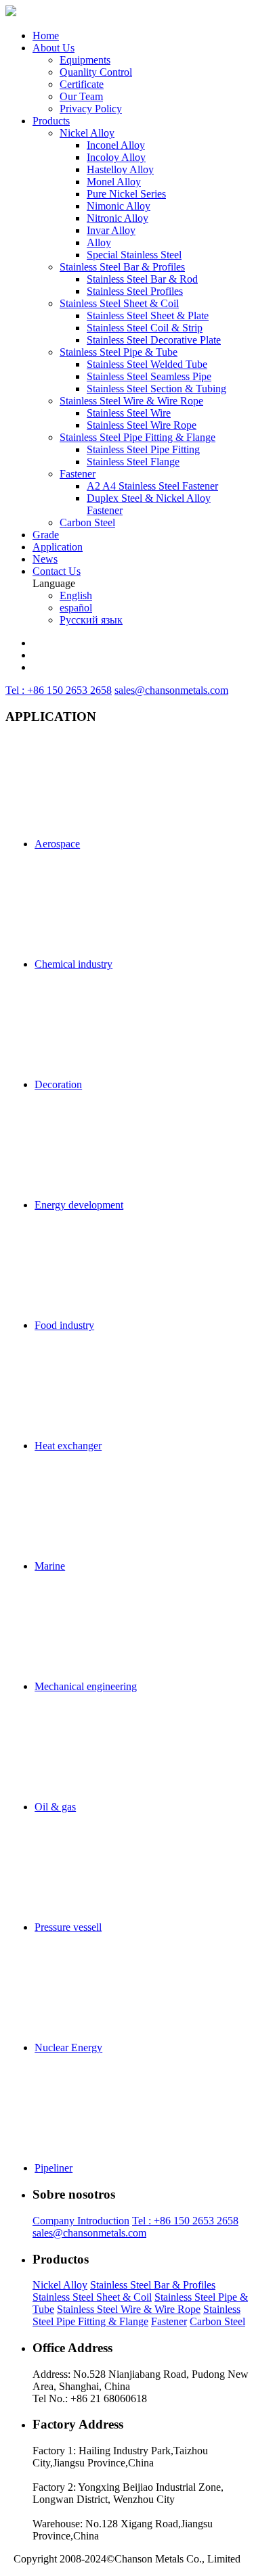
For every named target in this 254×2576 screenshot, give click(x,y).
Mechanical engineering (86, 1686)
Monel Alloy (114, 182)
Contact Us (57, 571)
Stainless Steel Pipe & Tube (119, 352)
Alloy (99, 242)
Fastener (78, 474)
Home (46, 36)
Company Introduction (81, 2221)
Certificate (82, 84)
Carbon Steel (87, 522)
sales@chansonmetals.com (171, 690)
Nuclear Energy (68, 2047)
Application (58, 547)
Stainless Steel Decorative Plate (154, 340)
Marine (50, 1566)
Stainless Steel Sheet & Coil (119, 303)
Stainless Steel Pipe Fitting (143, 449)
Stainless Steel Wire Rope (142, 425)
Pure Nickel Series (126, 194)
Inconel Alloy (116, 145)
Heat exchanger (68, 1446)
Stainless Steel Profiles (135, 291)
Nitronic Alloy (118, 218)
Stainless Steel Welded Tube (147, 364)
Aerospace (57, 844)
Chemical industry (73, 964)
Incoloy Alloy (116, 157)
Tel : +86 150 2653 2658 (59, 690)
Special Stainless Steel (134, 255)
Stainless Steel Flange (133, 462)
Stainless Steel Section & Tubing (156, 389)
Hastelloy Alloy (120, 169)
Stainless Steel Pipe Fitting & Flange (137, 437)
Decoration (58, 1084)
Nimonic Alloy (119, 206)
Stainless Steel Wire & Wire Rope (131, 401)
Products (51, 121)
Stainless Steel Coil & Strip (145, 328)
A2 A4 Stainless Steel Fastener (152, 486)
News (45, 559)
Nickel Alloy (87, 133)
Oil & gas (55, 1807)
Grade (46, 535)
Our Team (81, 96)
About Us (54, 48)
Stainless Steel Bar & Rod (142, 279)
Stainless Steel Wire (129, 413)
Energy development (79, 1205)
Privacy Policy (91, 109)
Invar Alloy (111, 230)
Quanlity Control (96, 72)
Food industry (64, 1325)
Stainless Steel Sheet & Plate (148, 315)
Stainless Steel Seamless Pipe (149, 376)
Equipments (85, 60)
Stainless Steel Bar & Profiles (122, 267)
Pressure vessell (68, 1927)
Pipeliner (54, 2168)
